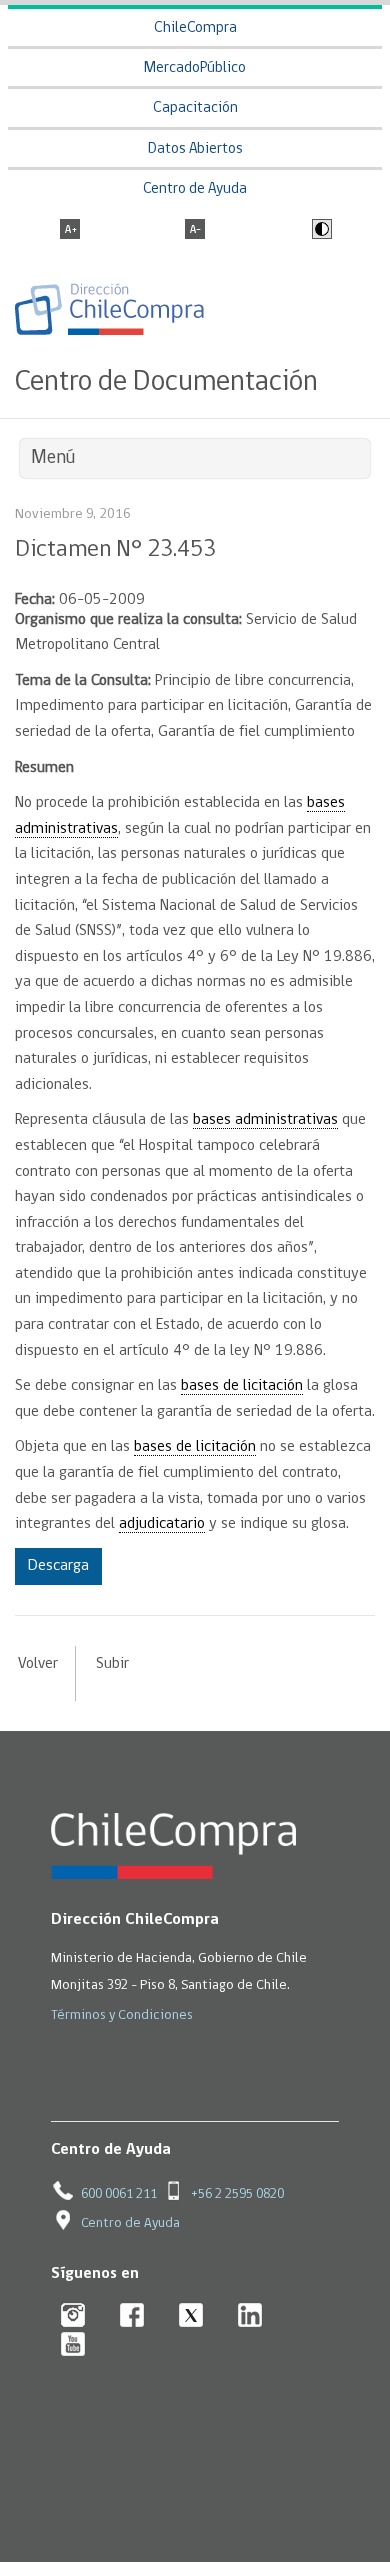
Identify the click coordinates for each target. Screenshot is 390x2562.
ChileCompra (195, 28)
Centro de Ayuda (195, 189)
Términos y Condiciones (122, 2015)
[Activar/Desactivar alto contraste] (319, 231)
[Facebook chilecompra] (132, 2316)
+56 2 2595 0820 (237, 2194)
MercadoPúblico (195, 68)
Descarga (58, 1566)
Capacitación (195, 108)
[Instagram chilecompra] (73, 2316)
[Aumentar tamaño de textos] (70, 231)
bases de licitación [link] (242, 1386)
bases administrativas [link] (265, 1120)
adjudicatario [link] (162, 1524)
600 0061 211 (119, 2194)
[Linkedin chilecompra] (250, 2316)
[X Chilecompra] (191, 2316)
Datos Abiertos (195, 149)
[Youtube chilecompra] (73, 2345)
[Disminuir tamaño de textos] (195, 231)
